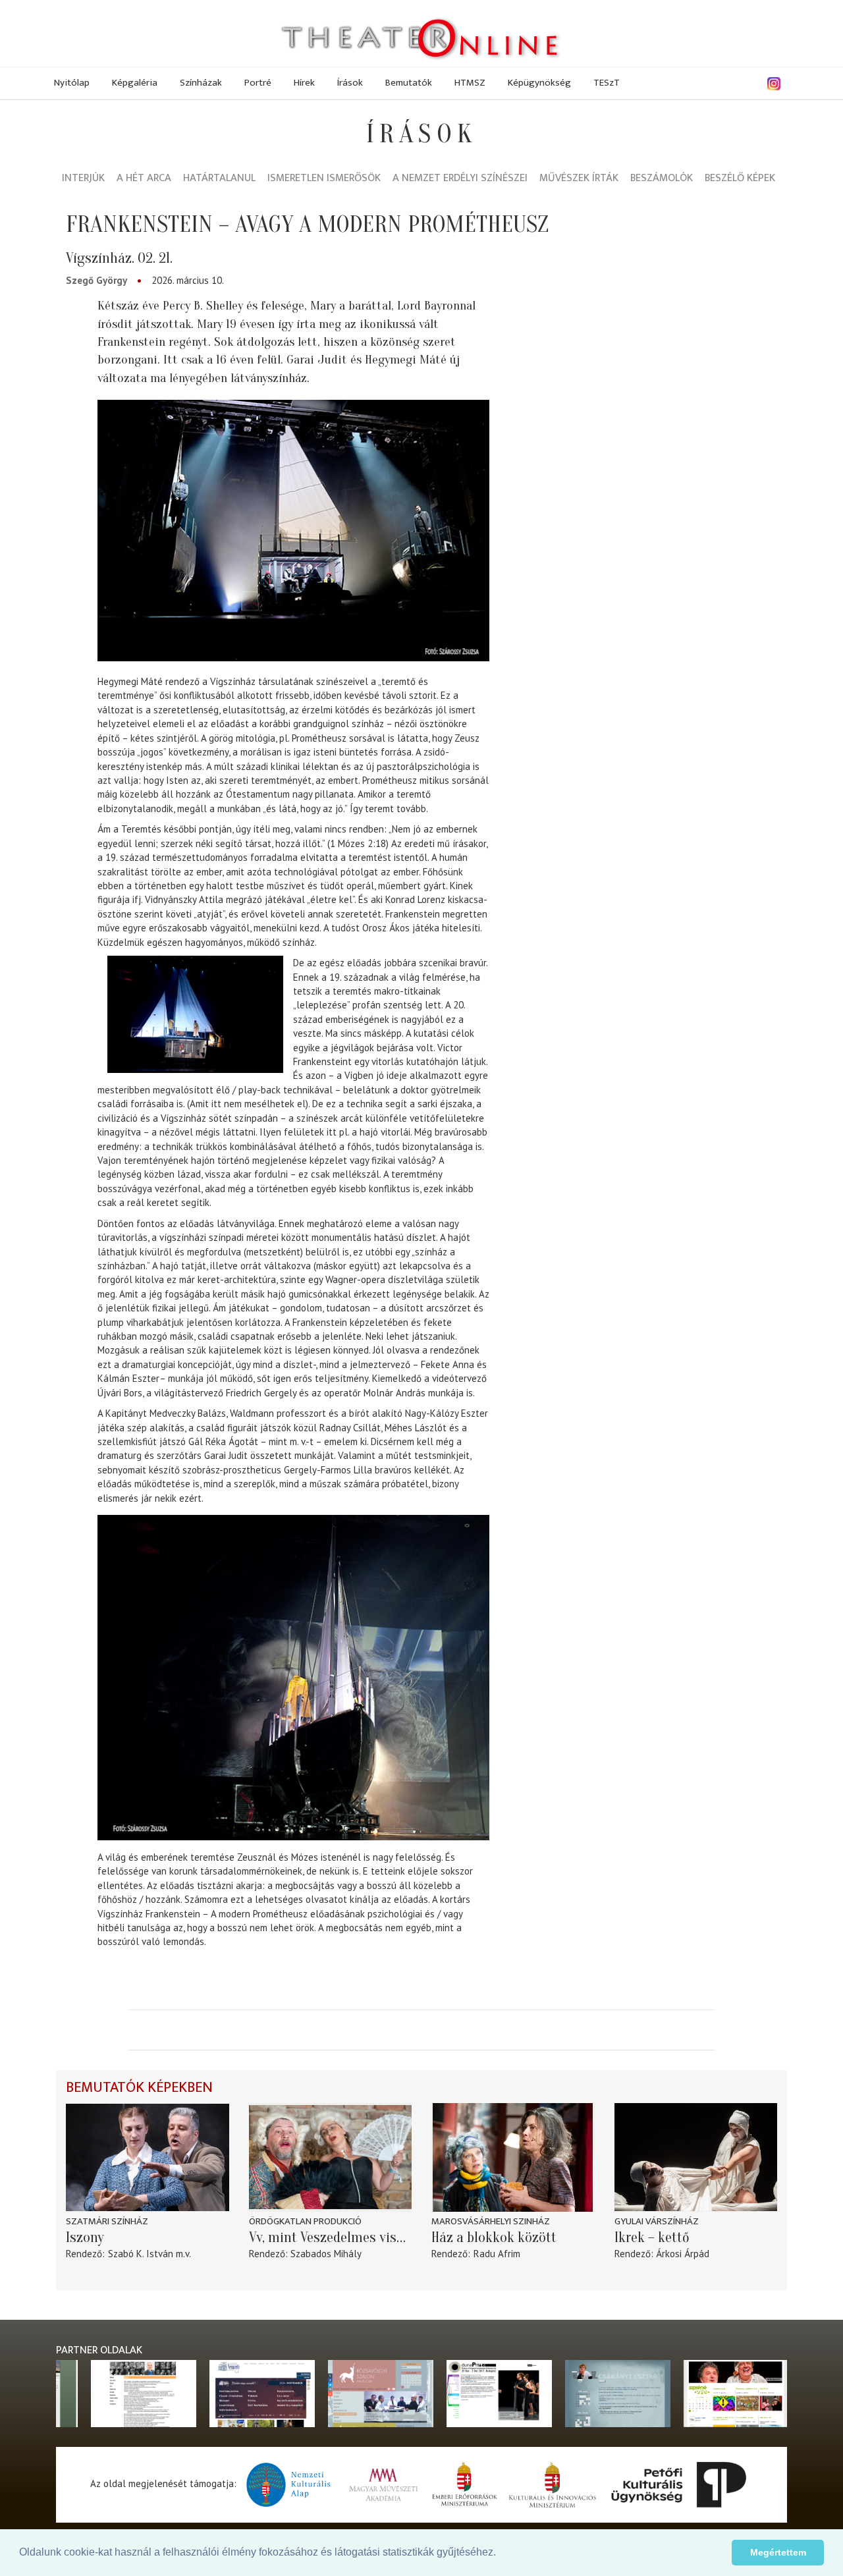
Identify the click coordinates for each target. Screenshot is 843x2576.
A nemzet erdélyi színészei (460, 179)
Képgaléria (135, 83)
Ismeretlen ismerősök (324, 179)
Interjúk (83, 179)
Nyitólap (72, 83)
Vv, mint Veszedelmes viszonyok (331, 2237)
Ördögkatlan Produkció (305, 2221)
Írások (350, 83)
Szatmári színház (107, 2221)
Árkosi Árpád (683, 2254)
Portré (258, 83)
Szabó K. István (141, 2254)
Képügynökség (539, 83)
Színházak (201, 83)
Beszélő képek (740, 179)
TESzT (607, 83)
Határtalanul (219, 179)
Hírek (304, 83)
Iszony (85, 2237)
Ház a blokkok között (494, 2237)
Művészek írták (579, 179)
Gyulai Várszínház (657, 2221)
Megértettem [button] (778, 2552)
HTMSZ (470, 83)
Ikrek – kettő (652, 2237)
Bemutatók (409, 83)
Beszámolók (662, 179)
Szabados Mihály (326, 2254)
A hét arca (144, 179)
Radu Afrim (497, 2254)
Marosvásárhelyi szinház (491, 2221)
